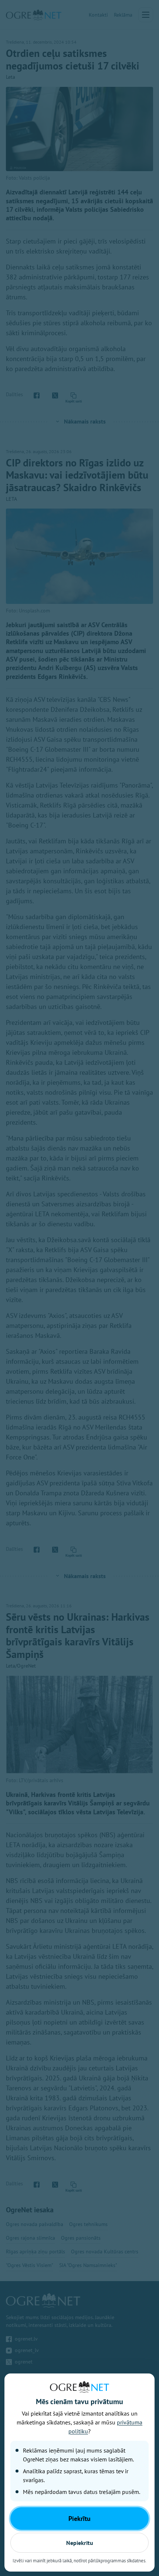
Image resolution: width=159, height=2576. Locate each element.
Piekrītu (79, 2519)
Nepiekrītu (80, 2543)
